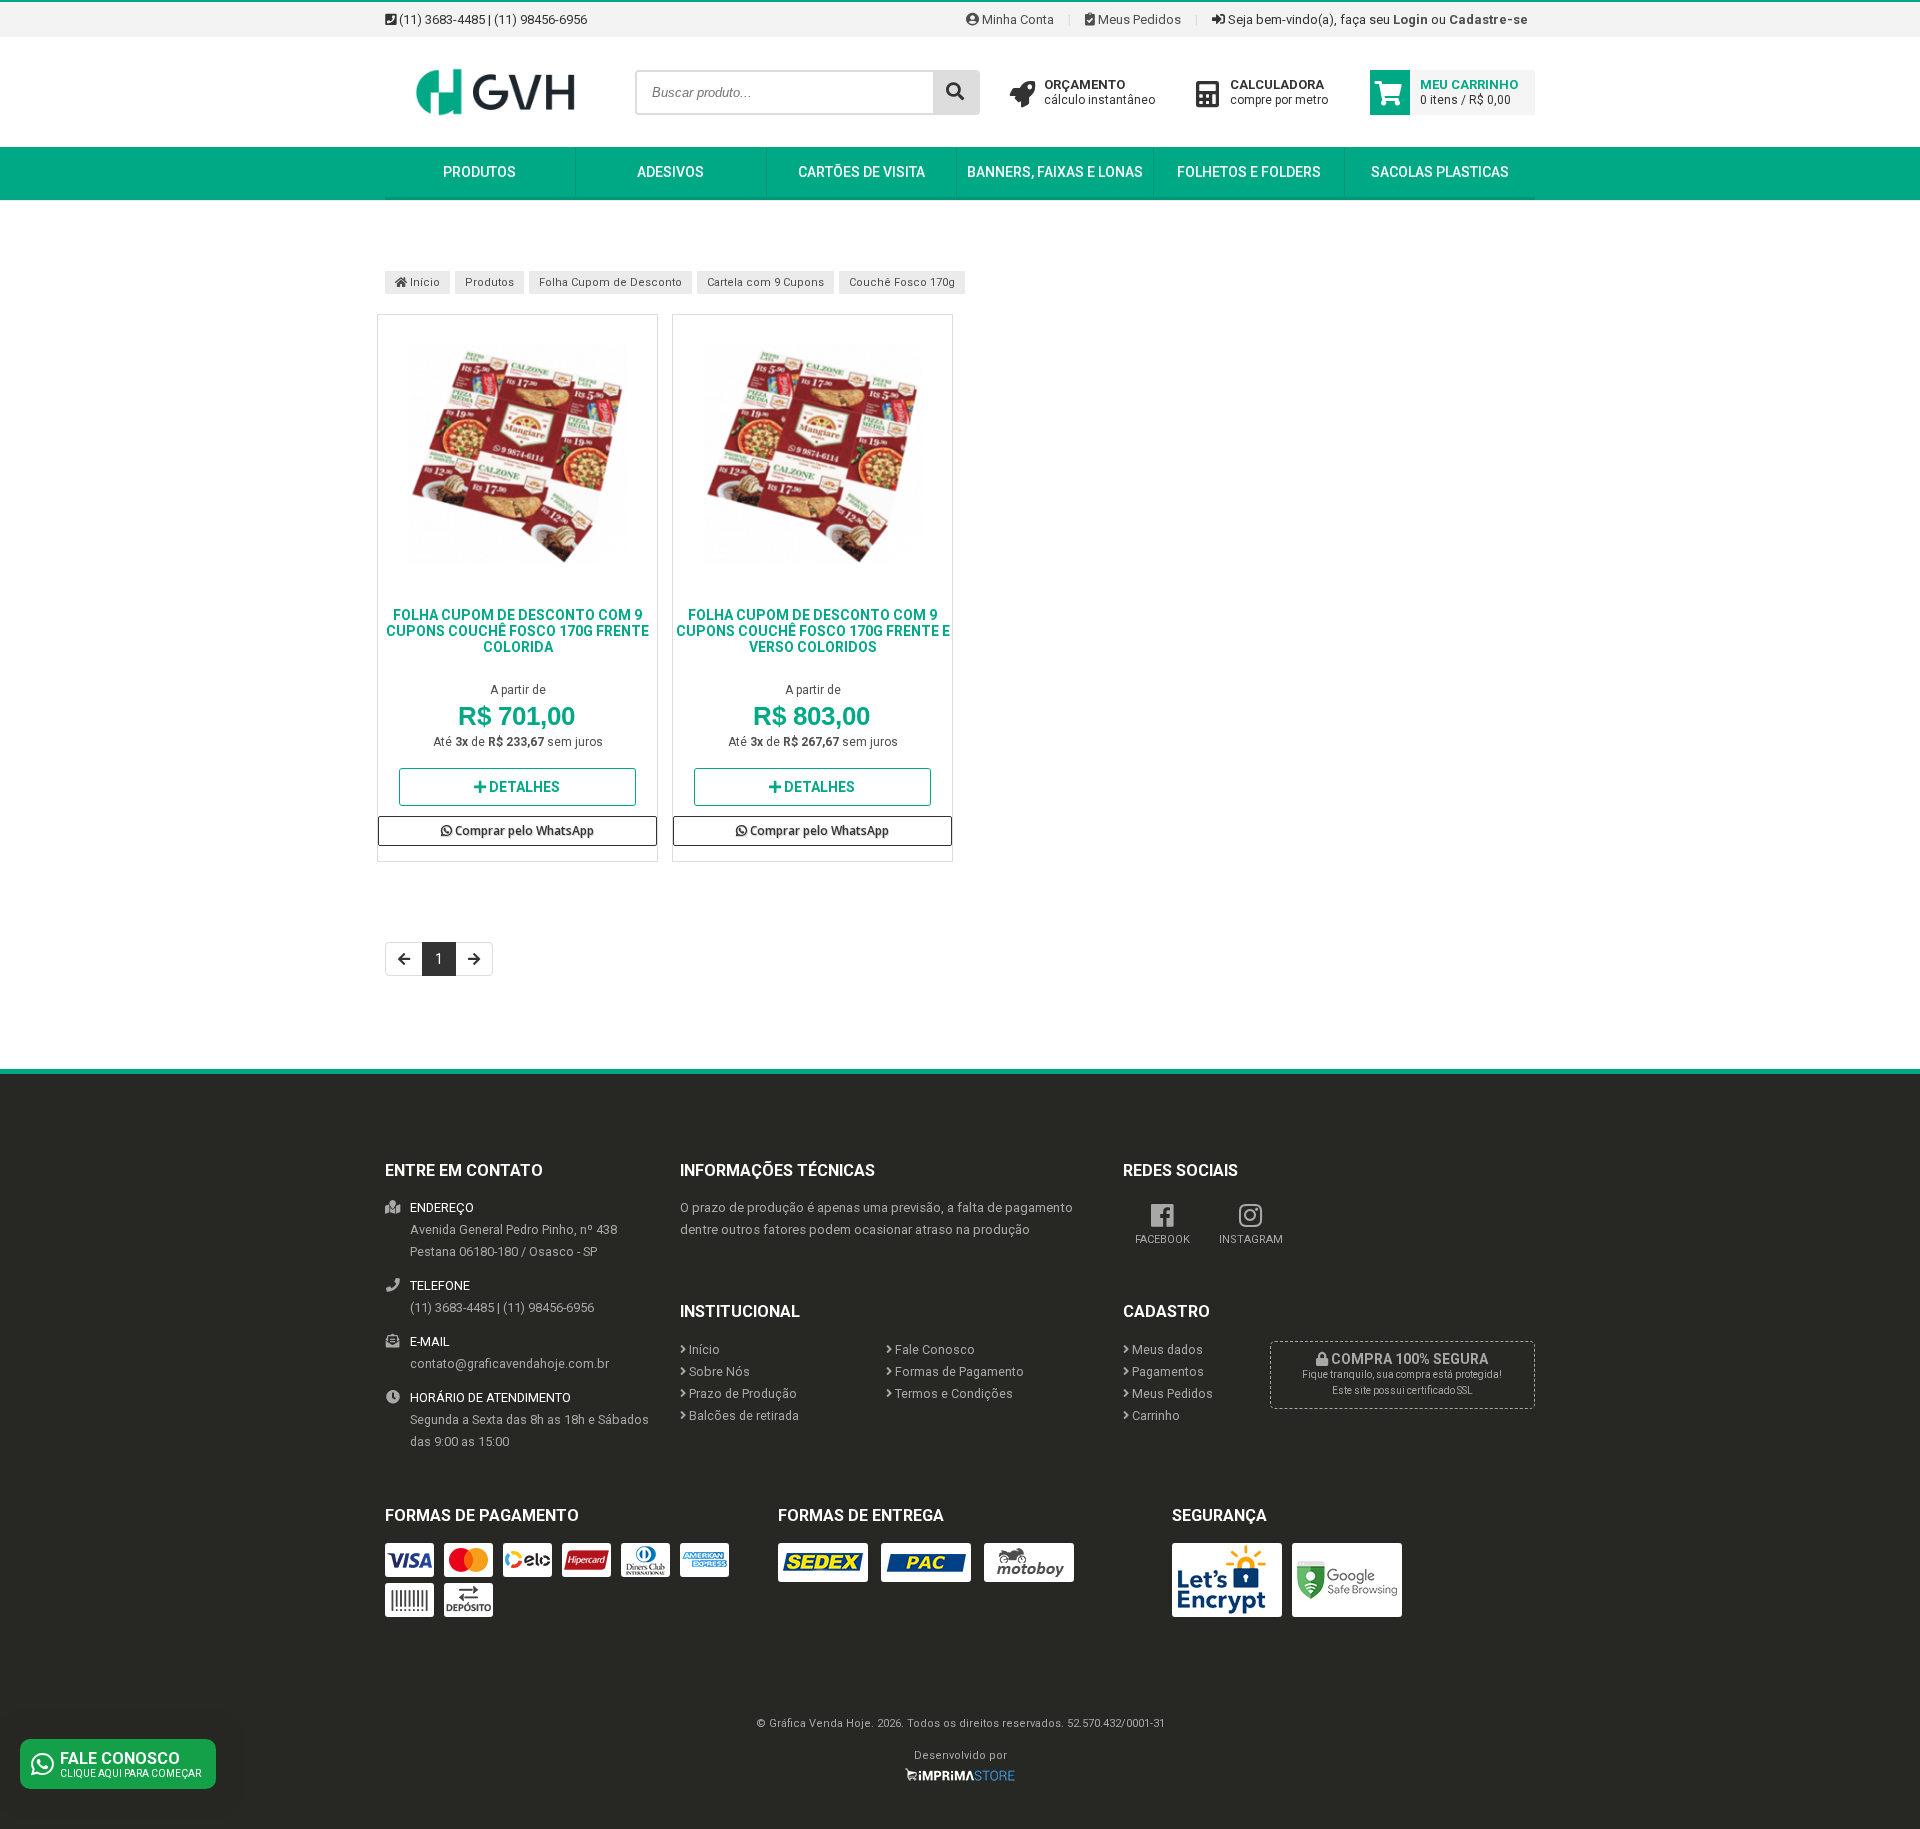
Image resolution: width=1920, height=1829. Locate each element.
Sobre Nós (718, 1371)
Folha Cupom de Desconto (610, 282)
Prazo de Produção (741, 1393)
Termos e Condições (952, 1393)
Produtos (479, 172)
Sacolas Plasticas (1440, 172)
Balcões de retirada (742, 1415)
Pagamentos (1166, 1371)
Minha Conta (1016, 19)
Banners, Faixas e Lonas (1055, 172)
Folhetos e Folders (1249, 172)
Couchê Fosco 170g (902, 282)
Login (1410, 19)
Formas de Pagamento (958, 1371)
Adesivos (670, 172)
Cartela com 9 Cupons (765, 282)
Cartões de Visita (861, 172)
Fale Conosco (933, 1349)
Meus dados (1166, 1349)
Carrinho (1154, 1415)
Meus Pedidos (1138, 19)
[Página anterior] (404, 959)
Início (423, 282)
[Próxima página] (474, 959)
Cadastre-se (1488, 19)
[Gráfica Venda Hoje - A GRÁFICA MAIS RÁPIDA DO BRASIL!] (495, 142)
